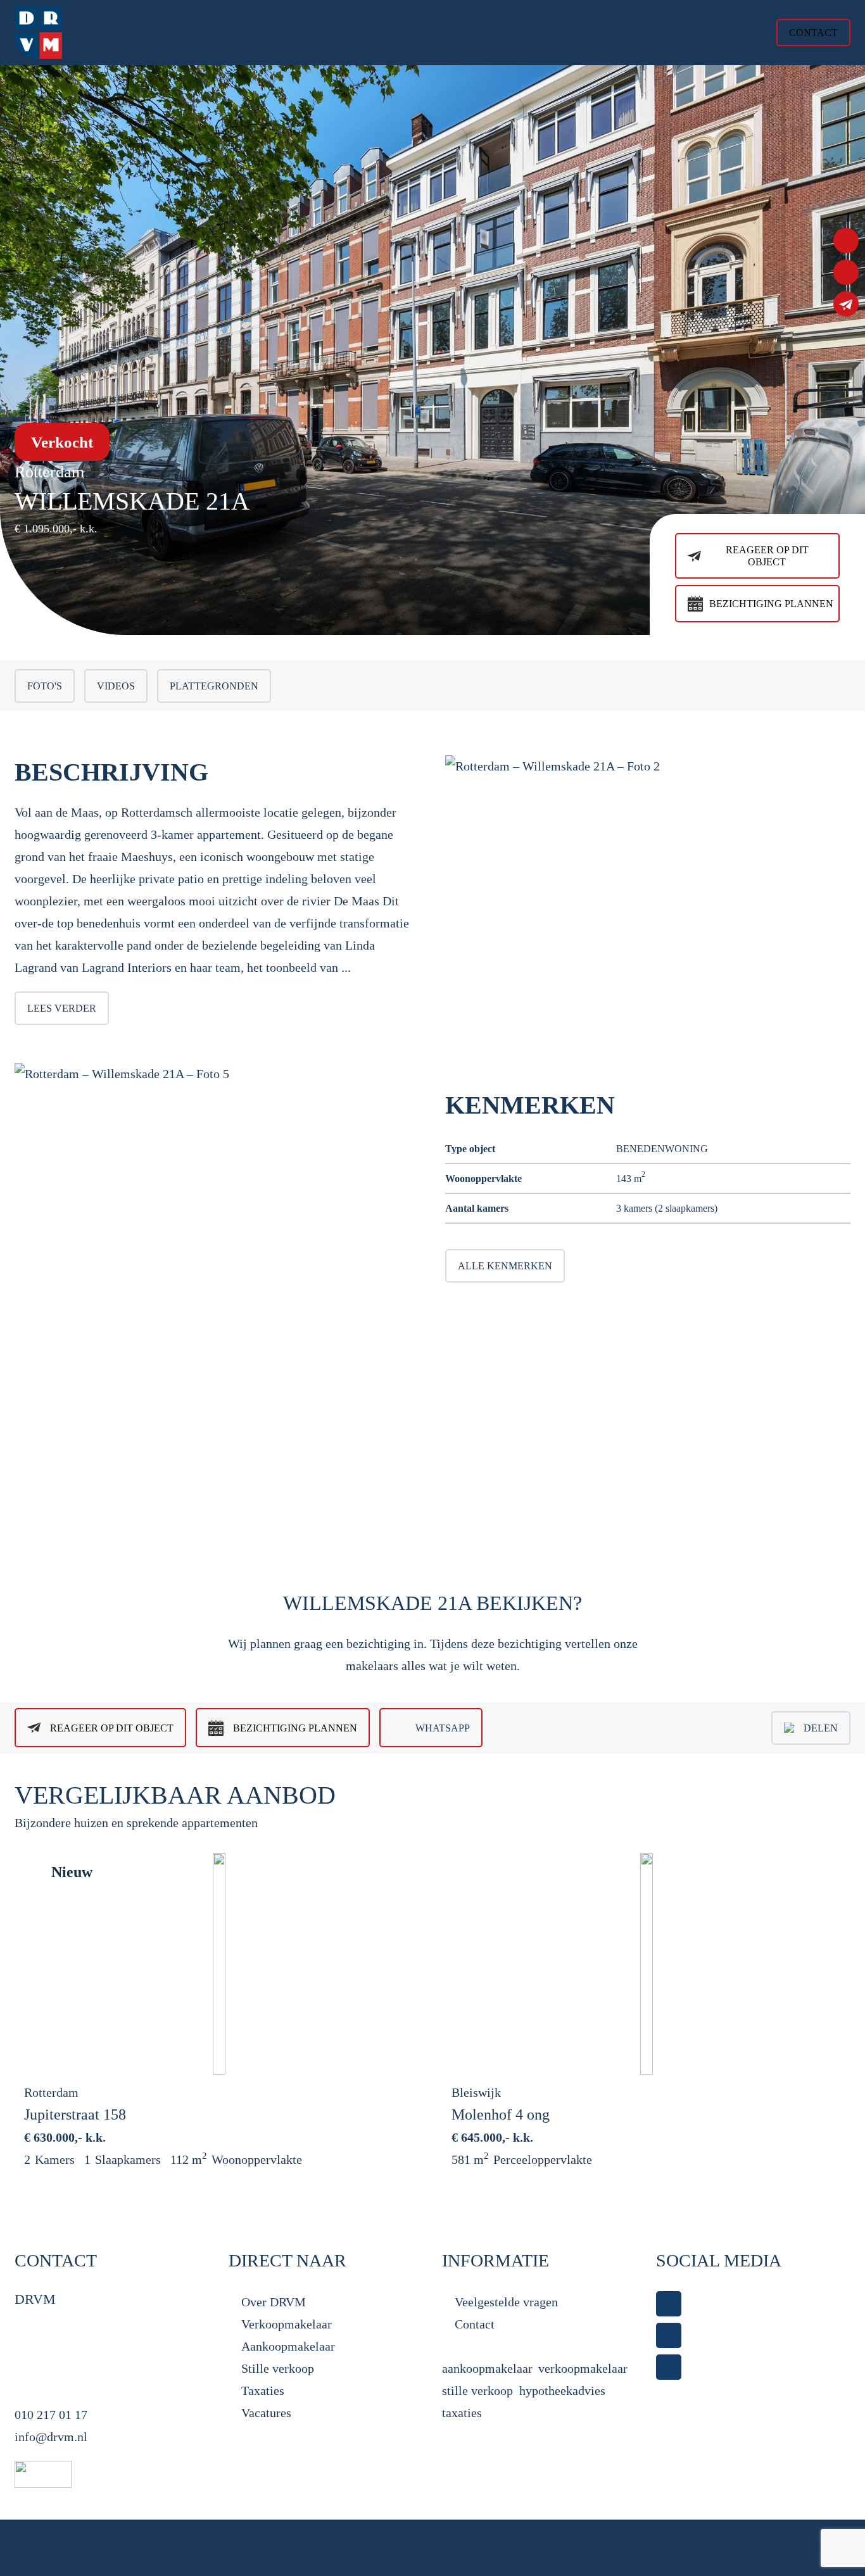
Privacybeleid (465, 2548)
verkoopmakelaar (583, 2368)
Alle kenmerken (505, 1266)
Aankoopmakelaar (288, 2346)
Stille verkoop (278, 2368)
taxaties (462, 2413)
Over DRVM (274, 2302)
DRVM (65, 2548)
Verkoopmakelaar (287, 2324)
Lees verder (62, 1008)
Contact (475, 2324)
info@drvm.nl (51, 2437)
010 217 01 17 (51, 2415)
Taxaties (263, 2391)
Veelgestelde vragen (506, 2302)
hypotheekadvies (562, 2391)
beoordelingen (816, 2548)
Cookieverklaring (541, 2548)
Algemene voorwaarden (374, 2548)
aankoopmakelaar (487, 2368)
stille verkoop (477, 2391)
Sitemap (609, 2548)
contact (813, 33)
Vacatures (266, 2413)
